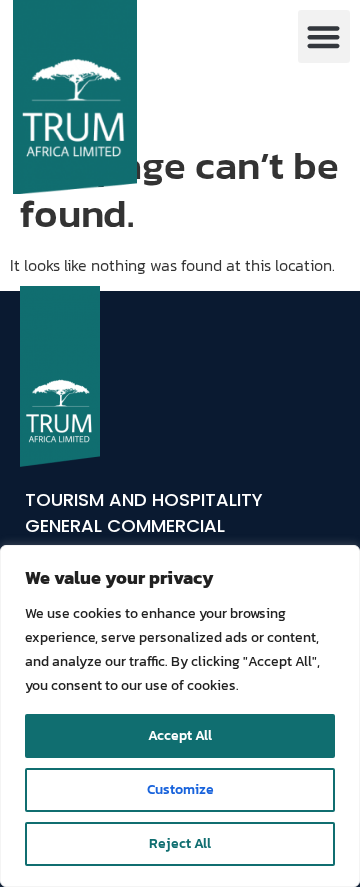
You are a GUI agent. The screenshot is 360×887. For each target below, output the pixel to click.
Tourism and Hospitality (144, 499)
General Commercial (125, 525)
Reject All (180, 843)
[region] (180, 716)
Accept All (180, 735)
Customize (180, 789)
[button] (324, 36)
